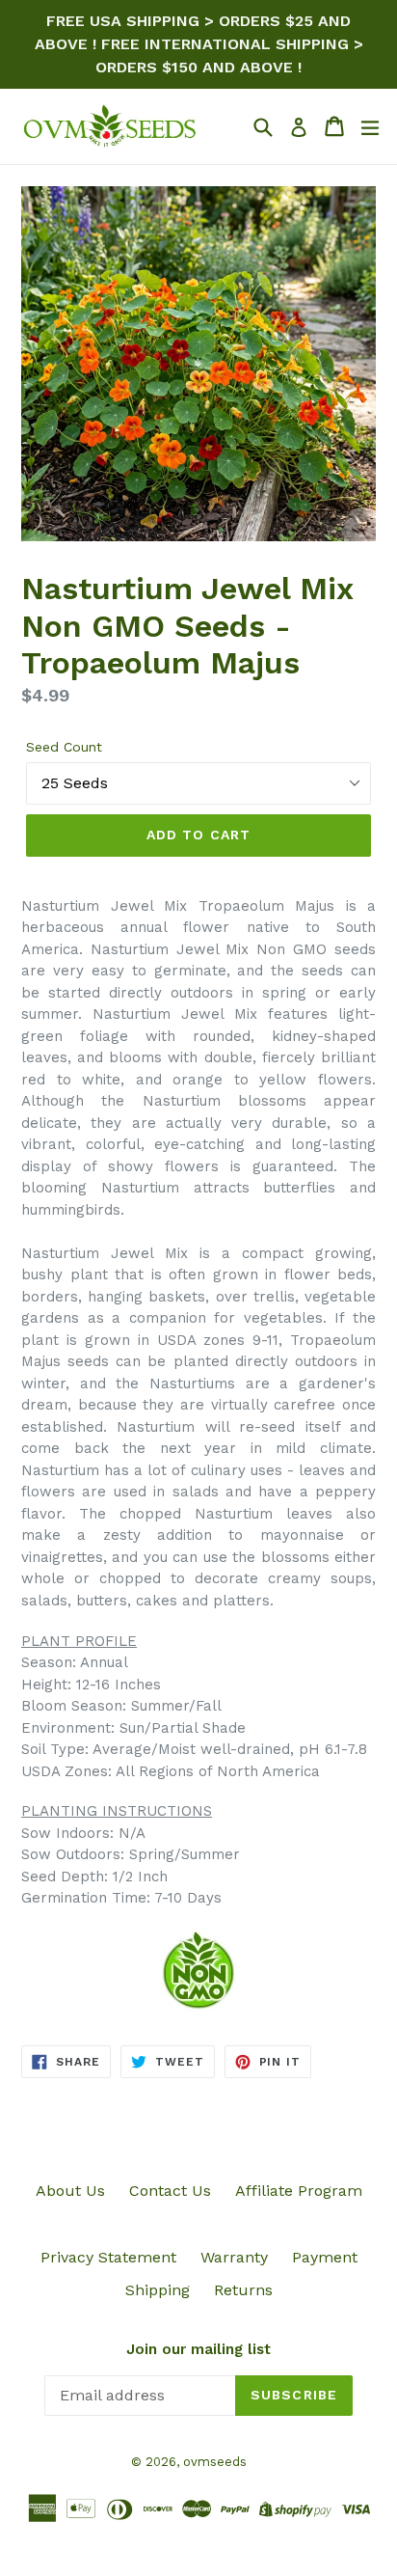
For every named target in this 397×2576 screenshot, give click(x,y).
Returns (243, 2290)
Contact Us (170, 2191)
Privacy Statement (108, 2257)
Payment (325, 2257)
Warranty (234, 2257)
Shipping (158, 2290)
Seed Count (64, 747)
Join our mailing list (198, 2349)
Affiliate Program (299, 2191)
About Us (70, 2191)
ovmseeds (215, 2462)
